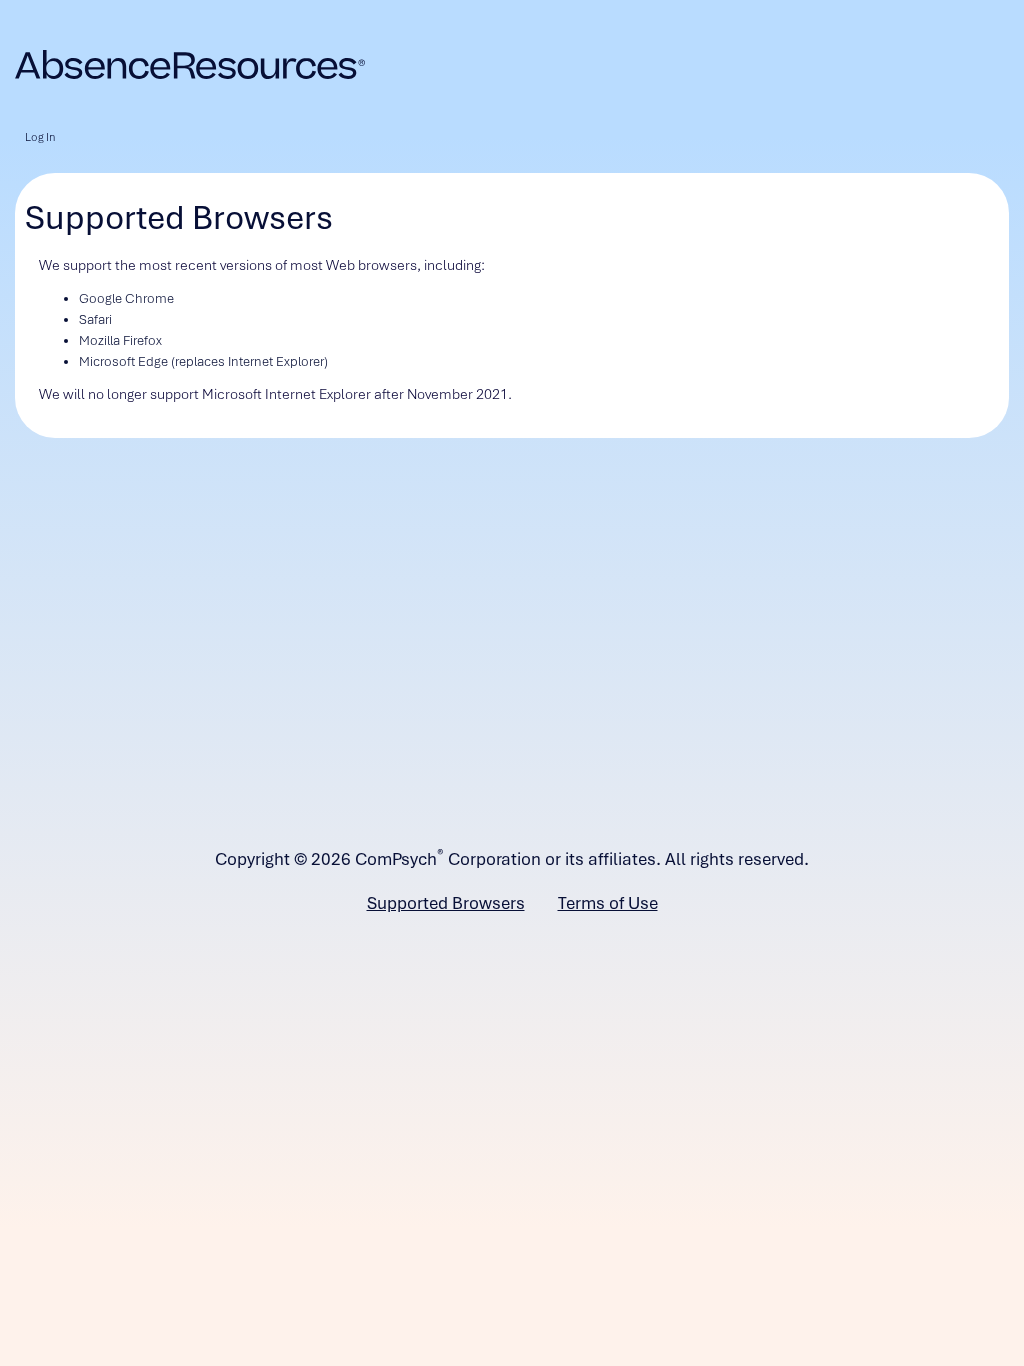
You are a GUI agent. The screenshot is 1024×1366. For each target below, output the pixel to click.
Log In (40, 137)
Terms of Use (608, 903)
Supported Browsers (446, 903)
